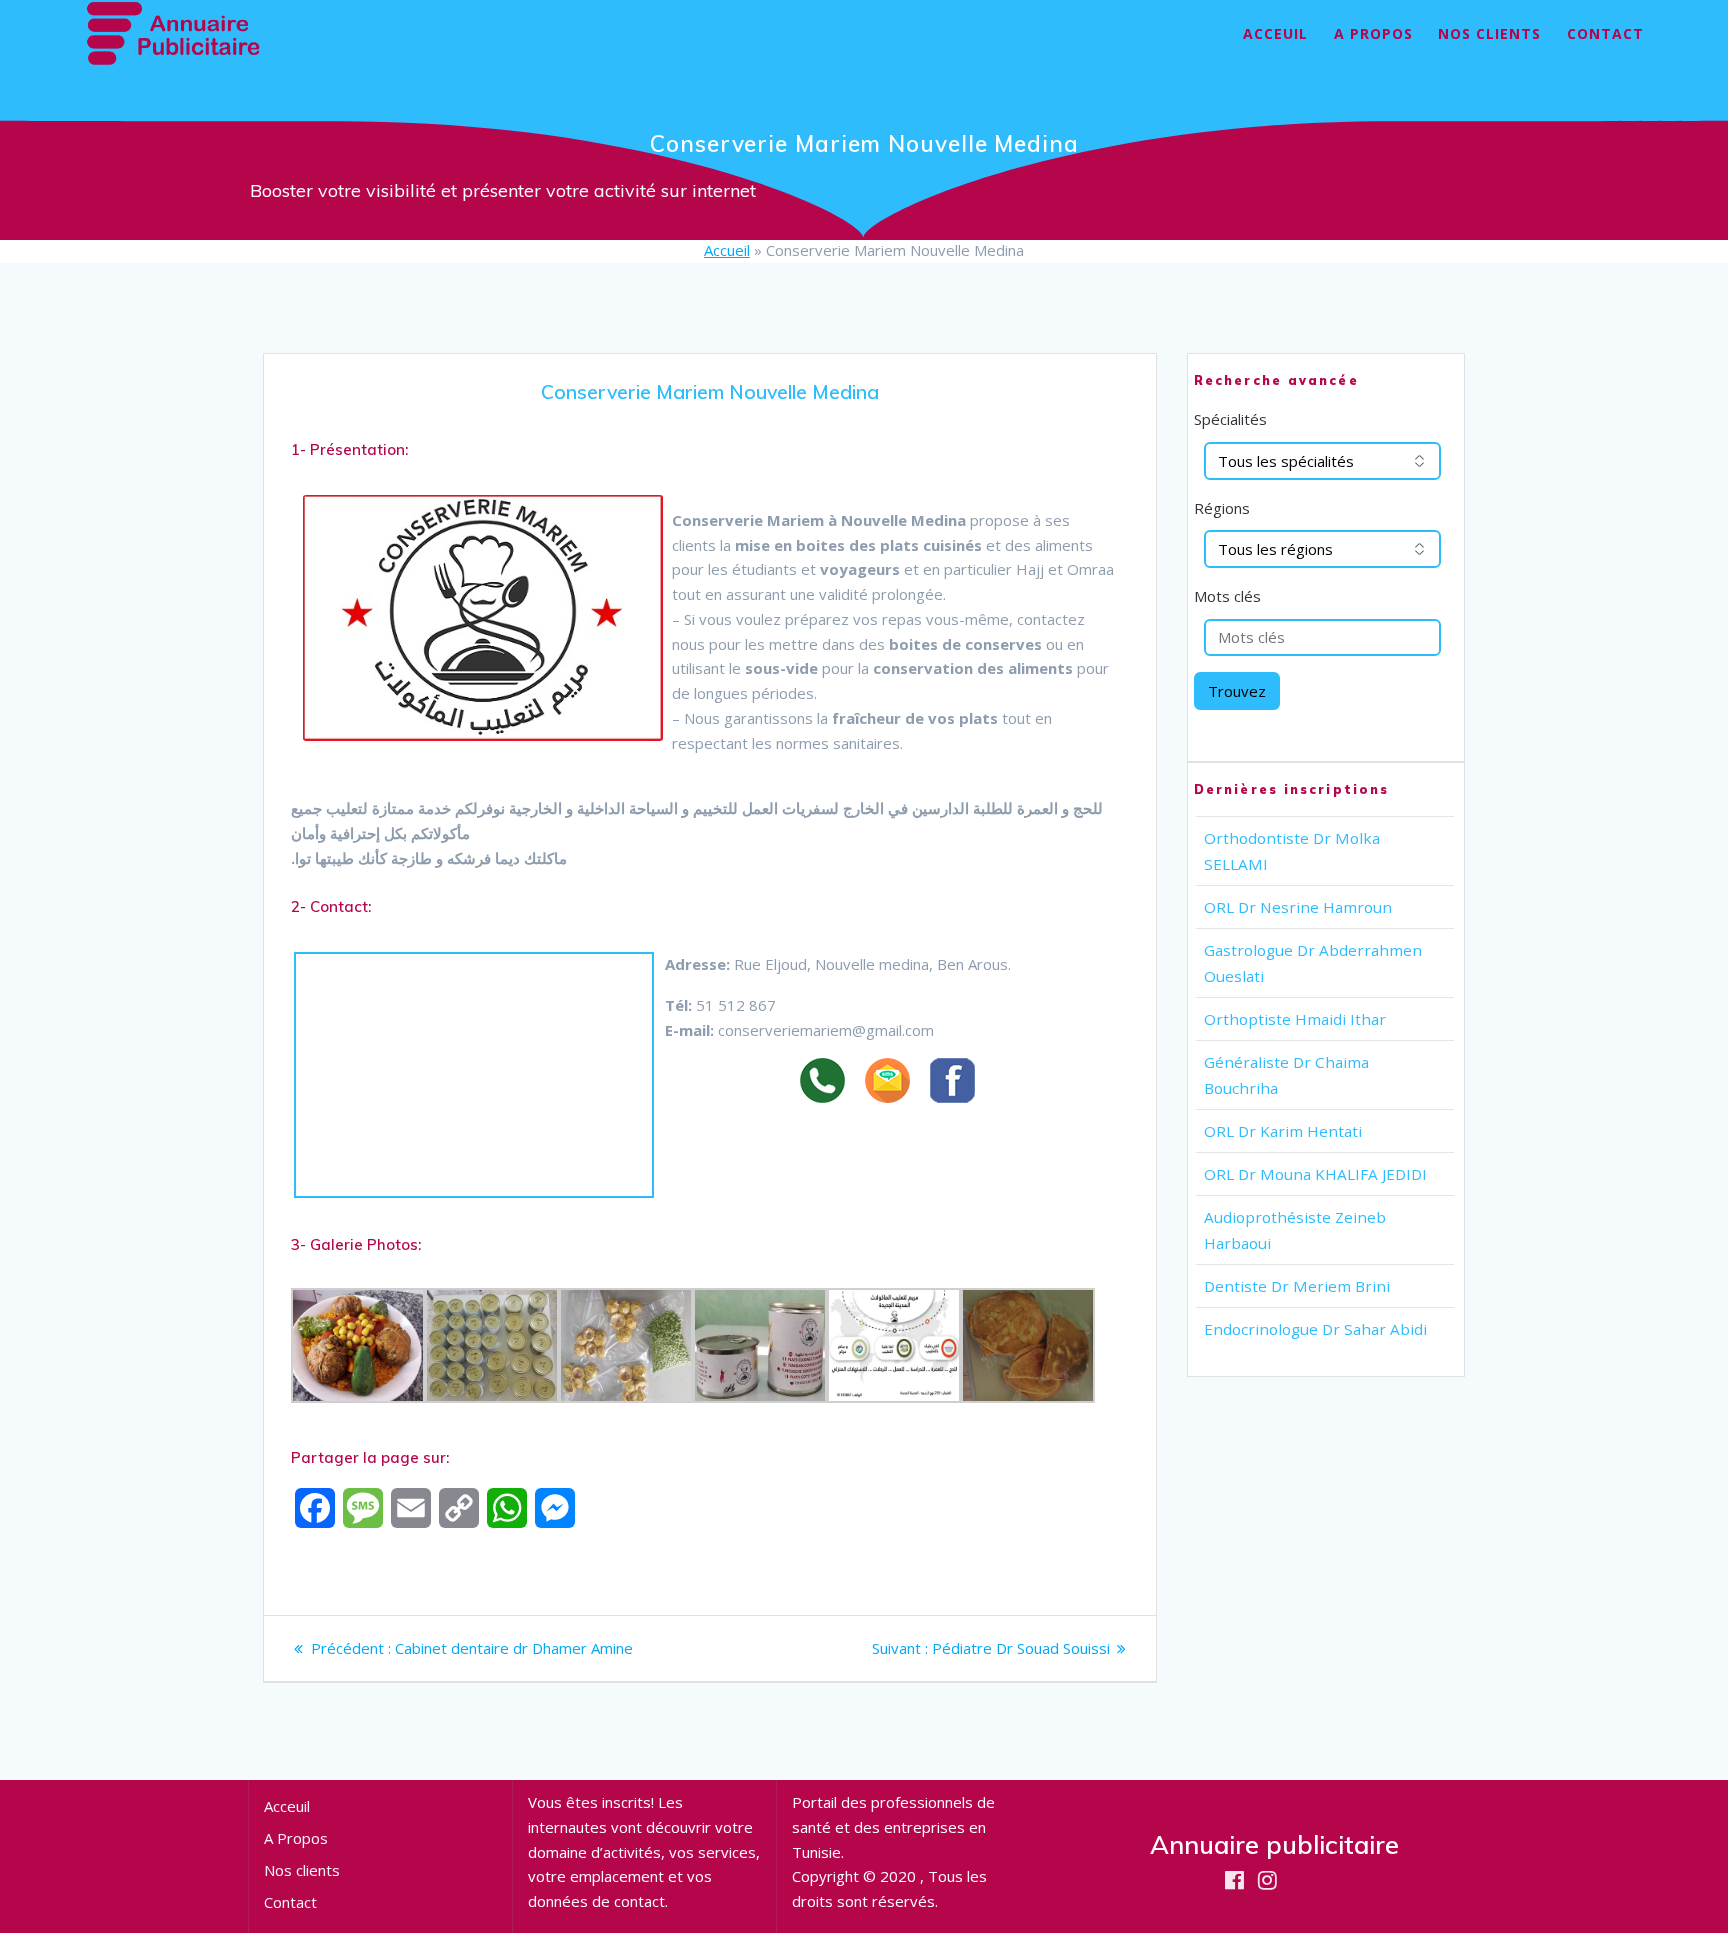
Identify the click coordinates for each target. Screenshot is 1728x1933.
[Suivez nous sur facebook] (962, 1084)
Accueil (727, 250)
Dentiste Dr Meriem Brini (1297, 1286)
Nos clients (1489, 33)
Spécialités (1230, 419)
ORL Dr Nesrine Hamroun (1298, 907)
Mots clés (1227, 596)
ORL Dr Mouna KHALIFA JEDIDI (1315, 1174)
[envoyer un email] (897, 1084)
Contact (1605, 33)
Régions (1222, 508)
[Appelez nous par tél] (832, 1084)
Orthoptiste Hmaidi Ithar (1295, 1019)
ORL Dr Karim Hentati (1283, 1131)
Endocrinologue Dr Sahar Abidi (1315, 1329)
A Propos (1373, 33)
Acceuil (1275, 33)
